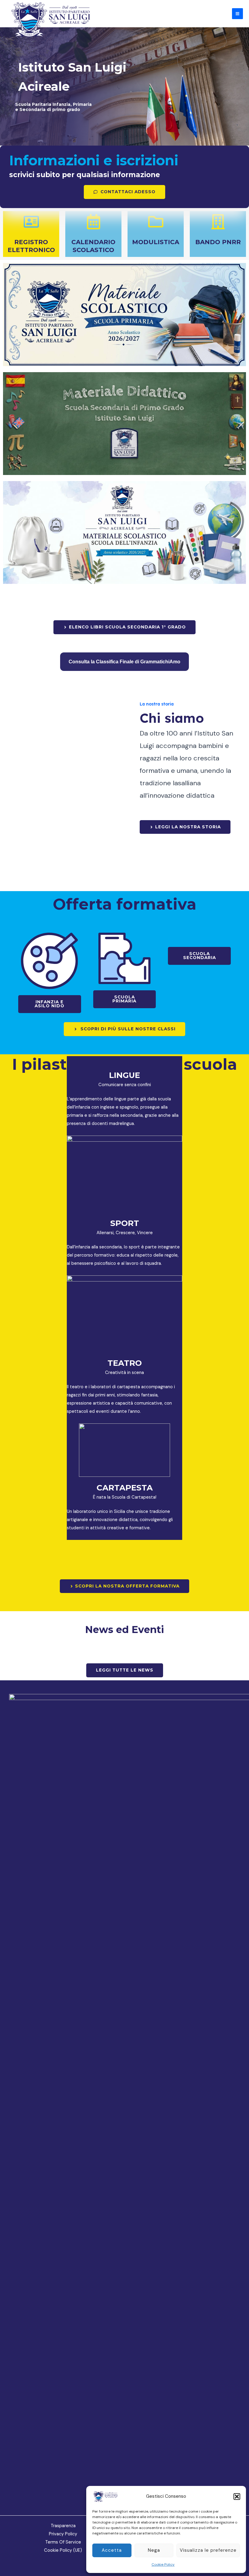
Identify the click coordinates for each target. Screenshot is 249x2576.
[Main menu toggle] (237, 14)
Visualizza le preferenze (208, 2550)
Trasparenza (63, 2526)
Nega (154, 2550)
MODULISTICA (156, 242)
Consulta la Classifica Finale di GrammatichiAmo (124, 662)
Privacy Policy (63, 2534)
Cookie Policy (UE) (63, 2550)
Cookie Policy (163, 2564)
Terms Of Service (63, 2542)
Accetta (112, 2550)
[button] (237, 2497)
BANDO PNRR (218, 242)
